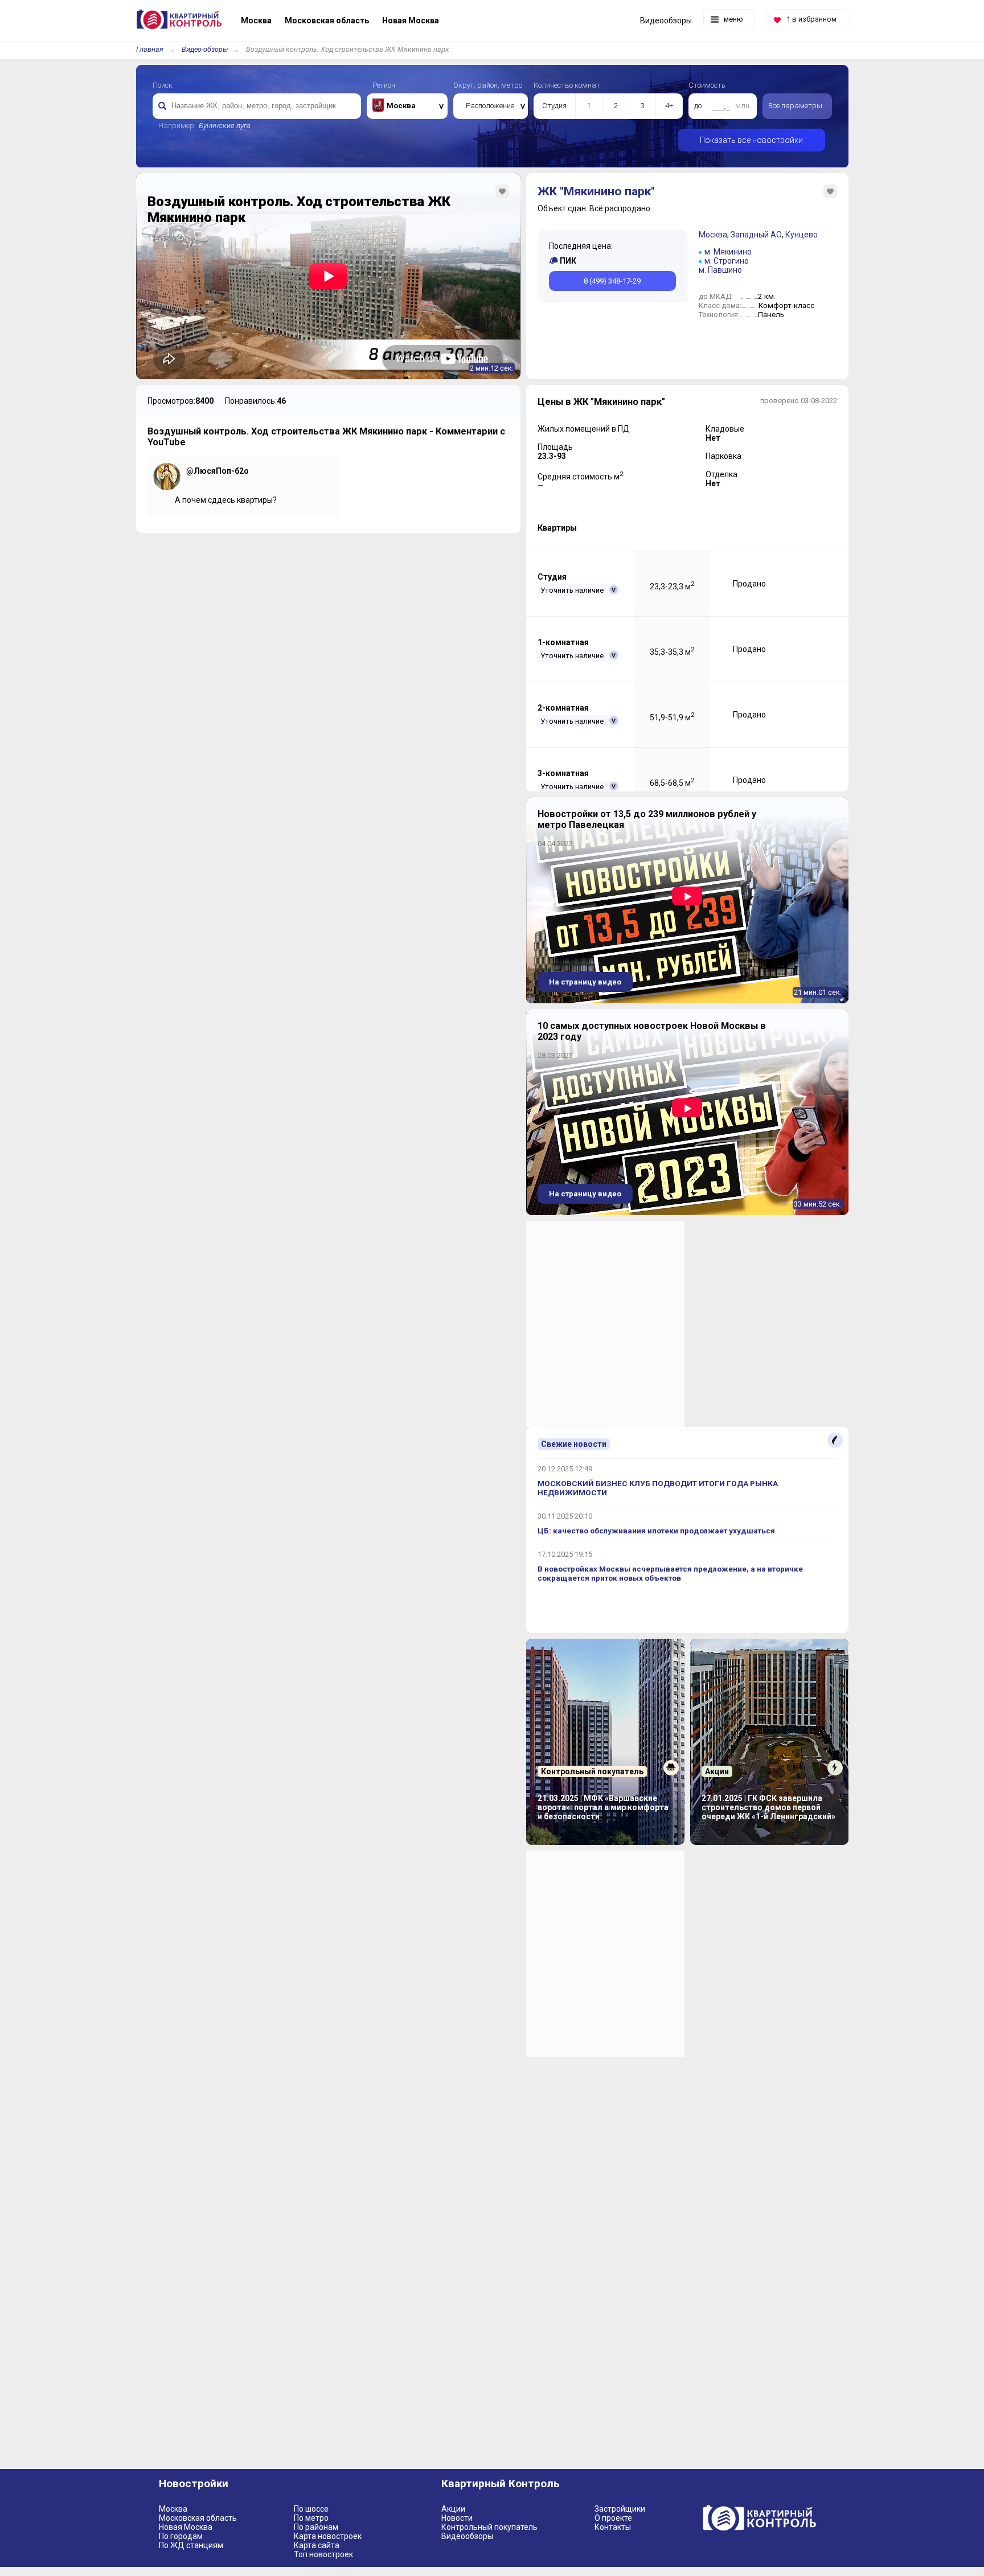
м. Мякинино (728, 252)
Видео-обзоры (205, 49)
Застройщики (620, 2509)
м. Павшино (720, 270)
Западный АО (756, 235)
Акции (453, 2509)
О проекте (613, 2518)
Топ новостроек (323, 2554)
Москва (713, 235)
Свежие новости (574, 1444)
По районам (316, 2527)
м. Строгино (727, 261)
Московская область (198, 2518)
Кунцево (801, 235)
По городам (181, 2536)
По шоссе (311, 2509)
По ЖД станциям (191, 2545)
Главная (150, 49)
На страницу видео (585, 982)
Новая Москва (186, 2527)
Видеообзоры (467, 2536)
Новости (457, 2518)
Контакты (613, 2527)
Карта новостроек (328, 2536)
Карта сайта (317, 2545)
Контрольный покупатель (489, 2527)
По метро (311, 2518)
